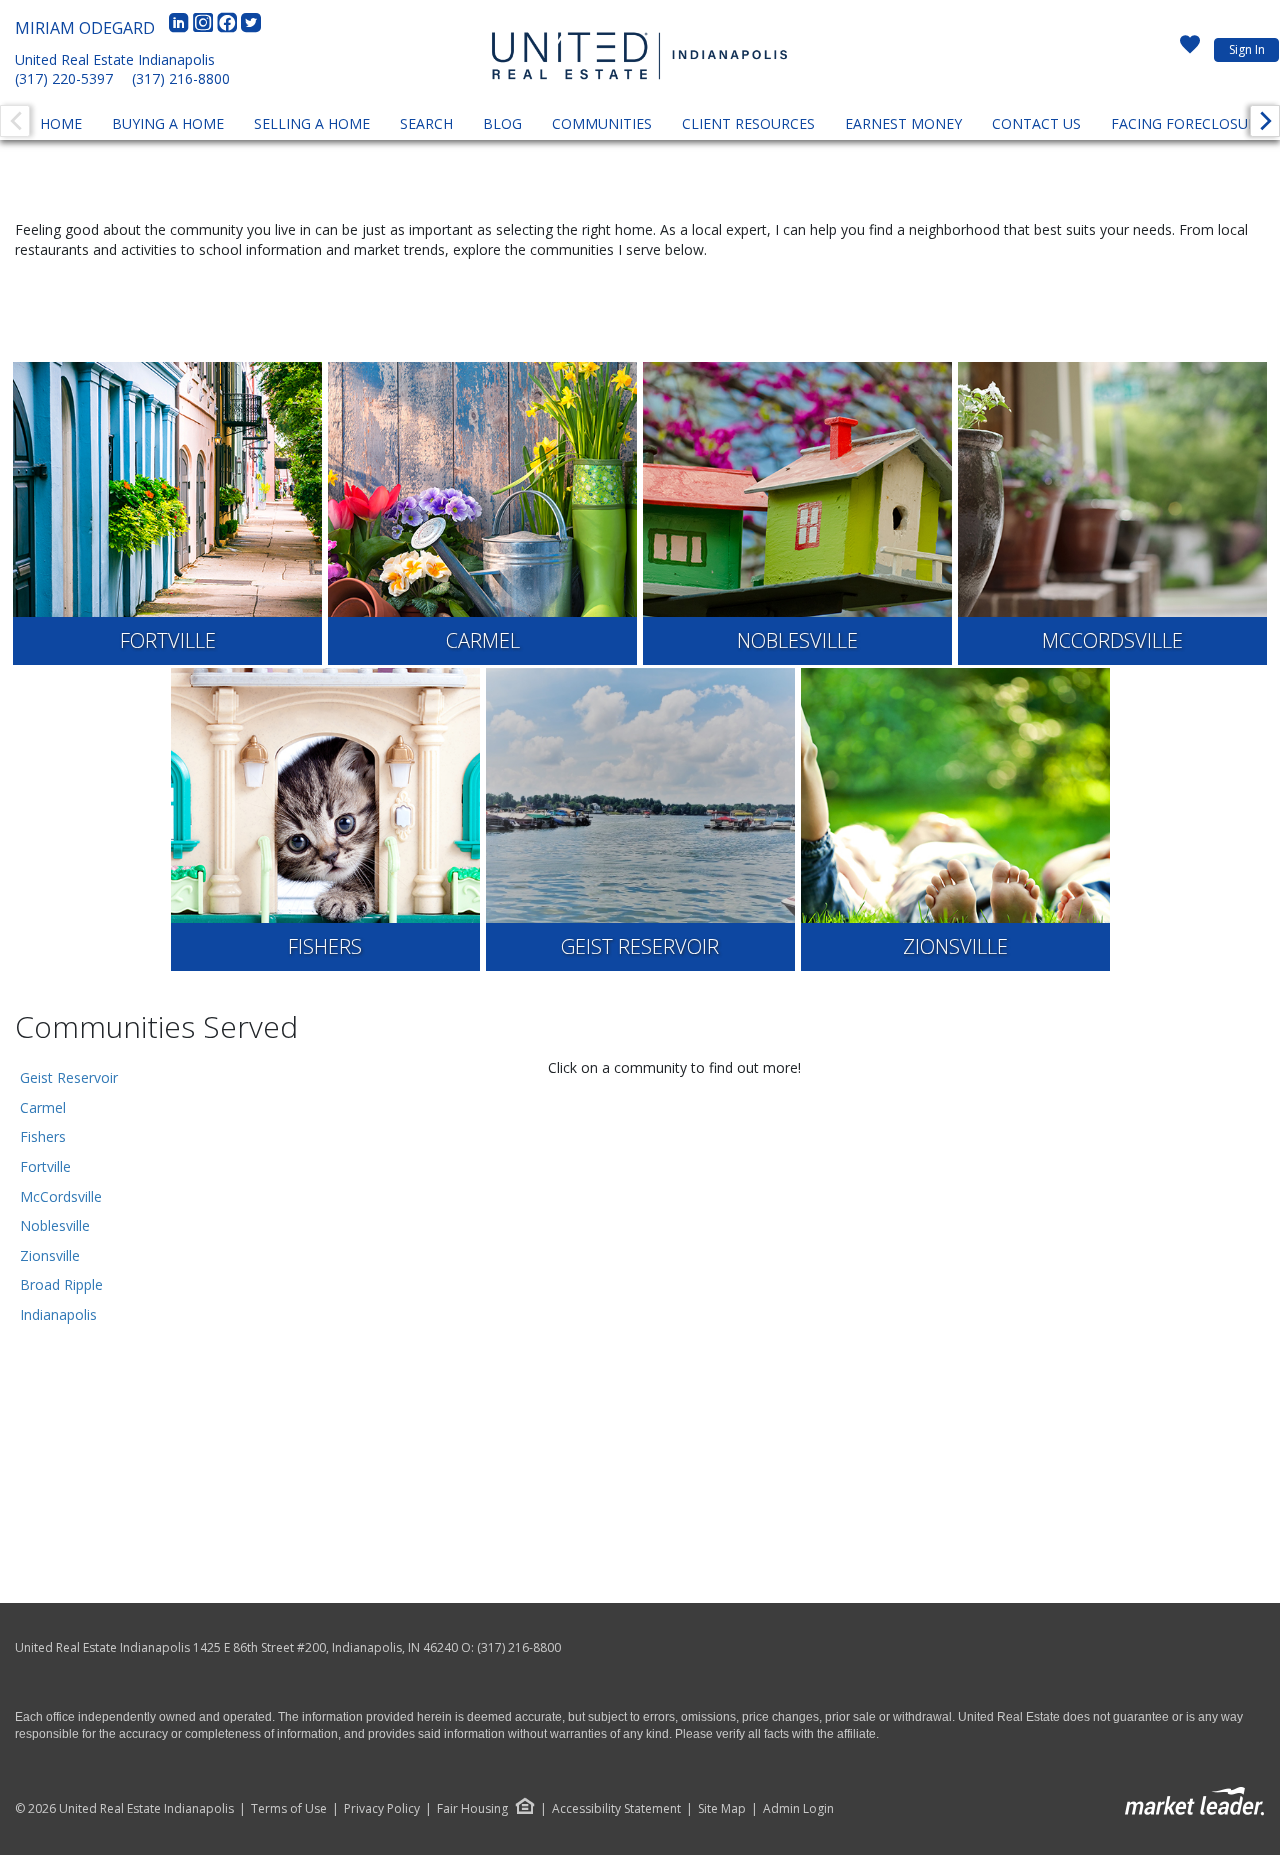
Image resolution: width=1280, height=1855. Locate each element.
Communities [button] (602, 123)
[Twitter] (251, 28)
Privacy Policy (382, 1809)
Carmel (43, 1107)
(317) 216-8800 (181, 78)
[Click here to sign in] (1190, 50)
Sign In (1247, 49)
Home (61, 123)
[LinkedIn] (181, 28)
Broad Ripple (61, 1284)
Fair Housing (472, 1808)
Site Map (722, 1809)
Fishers (43, 1136)
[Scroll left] (15, 121)
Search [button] (426, 123)
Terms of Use (289, 1809)
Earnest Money (903, 123)
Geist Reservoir (69, 1077)
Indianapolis (58, 1314)
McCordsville (61, 1196)
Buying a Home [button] (168, 123)
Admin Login (798, 1809)
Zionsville (50, 1255)
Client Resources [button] (748, 123)
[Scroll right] (1265, 121)
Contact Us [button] (1036, 123)
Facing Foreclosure (1188, 123)
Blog (502, 123)
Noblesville (55, 1225)
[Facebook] (229, 28)
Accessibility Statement (616, 1809)
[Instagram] (205, 28)
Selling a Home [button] (312, 123)
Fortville (45, 1166)
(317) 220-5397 (64, 78)
